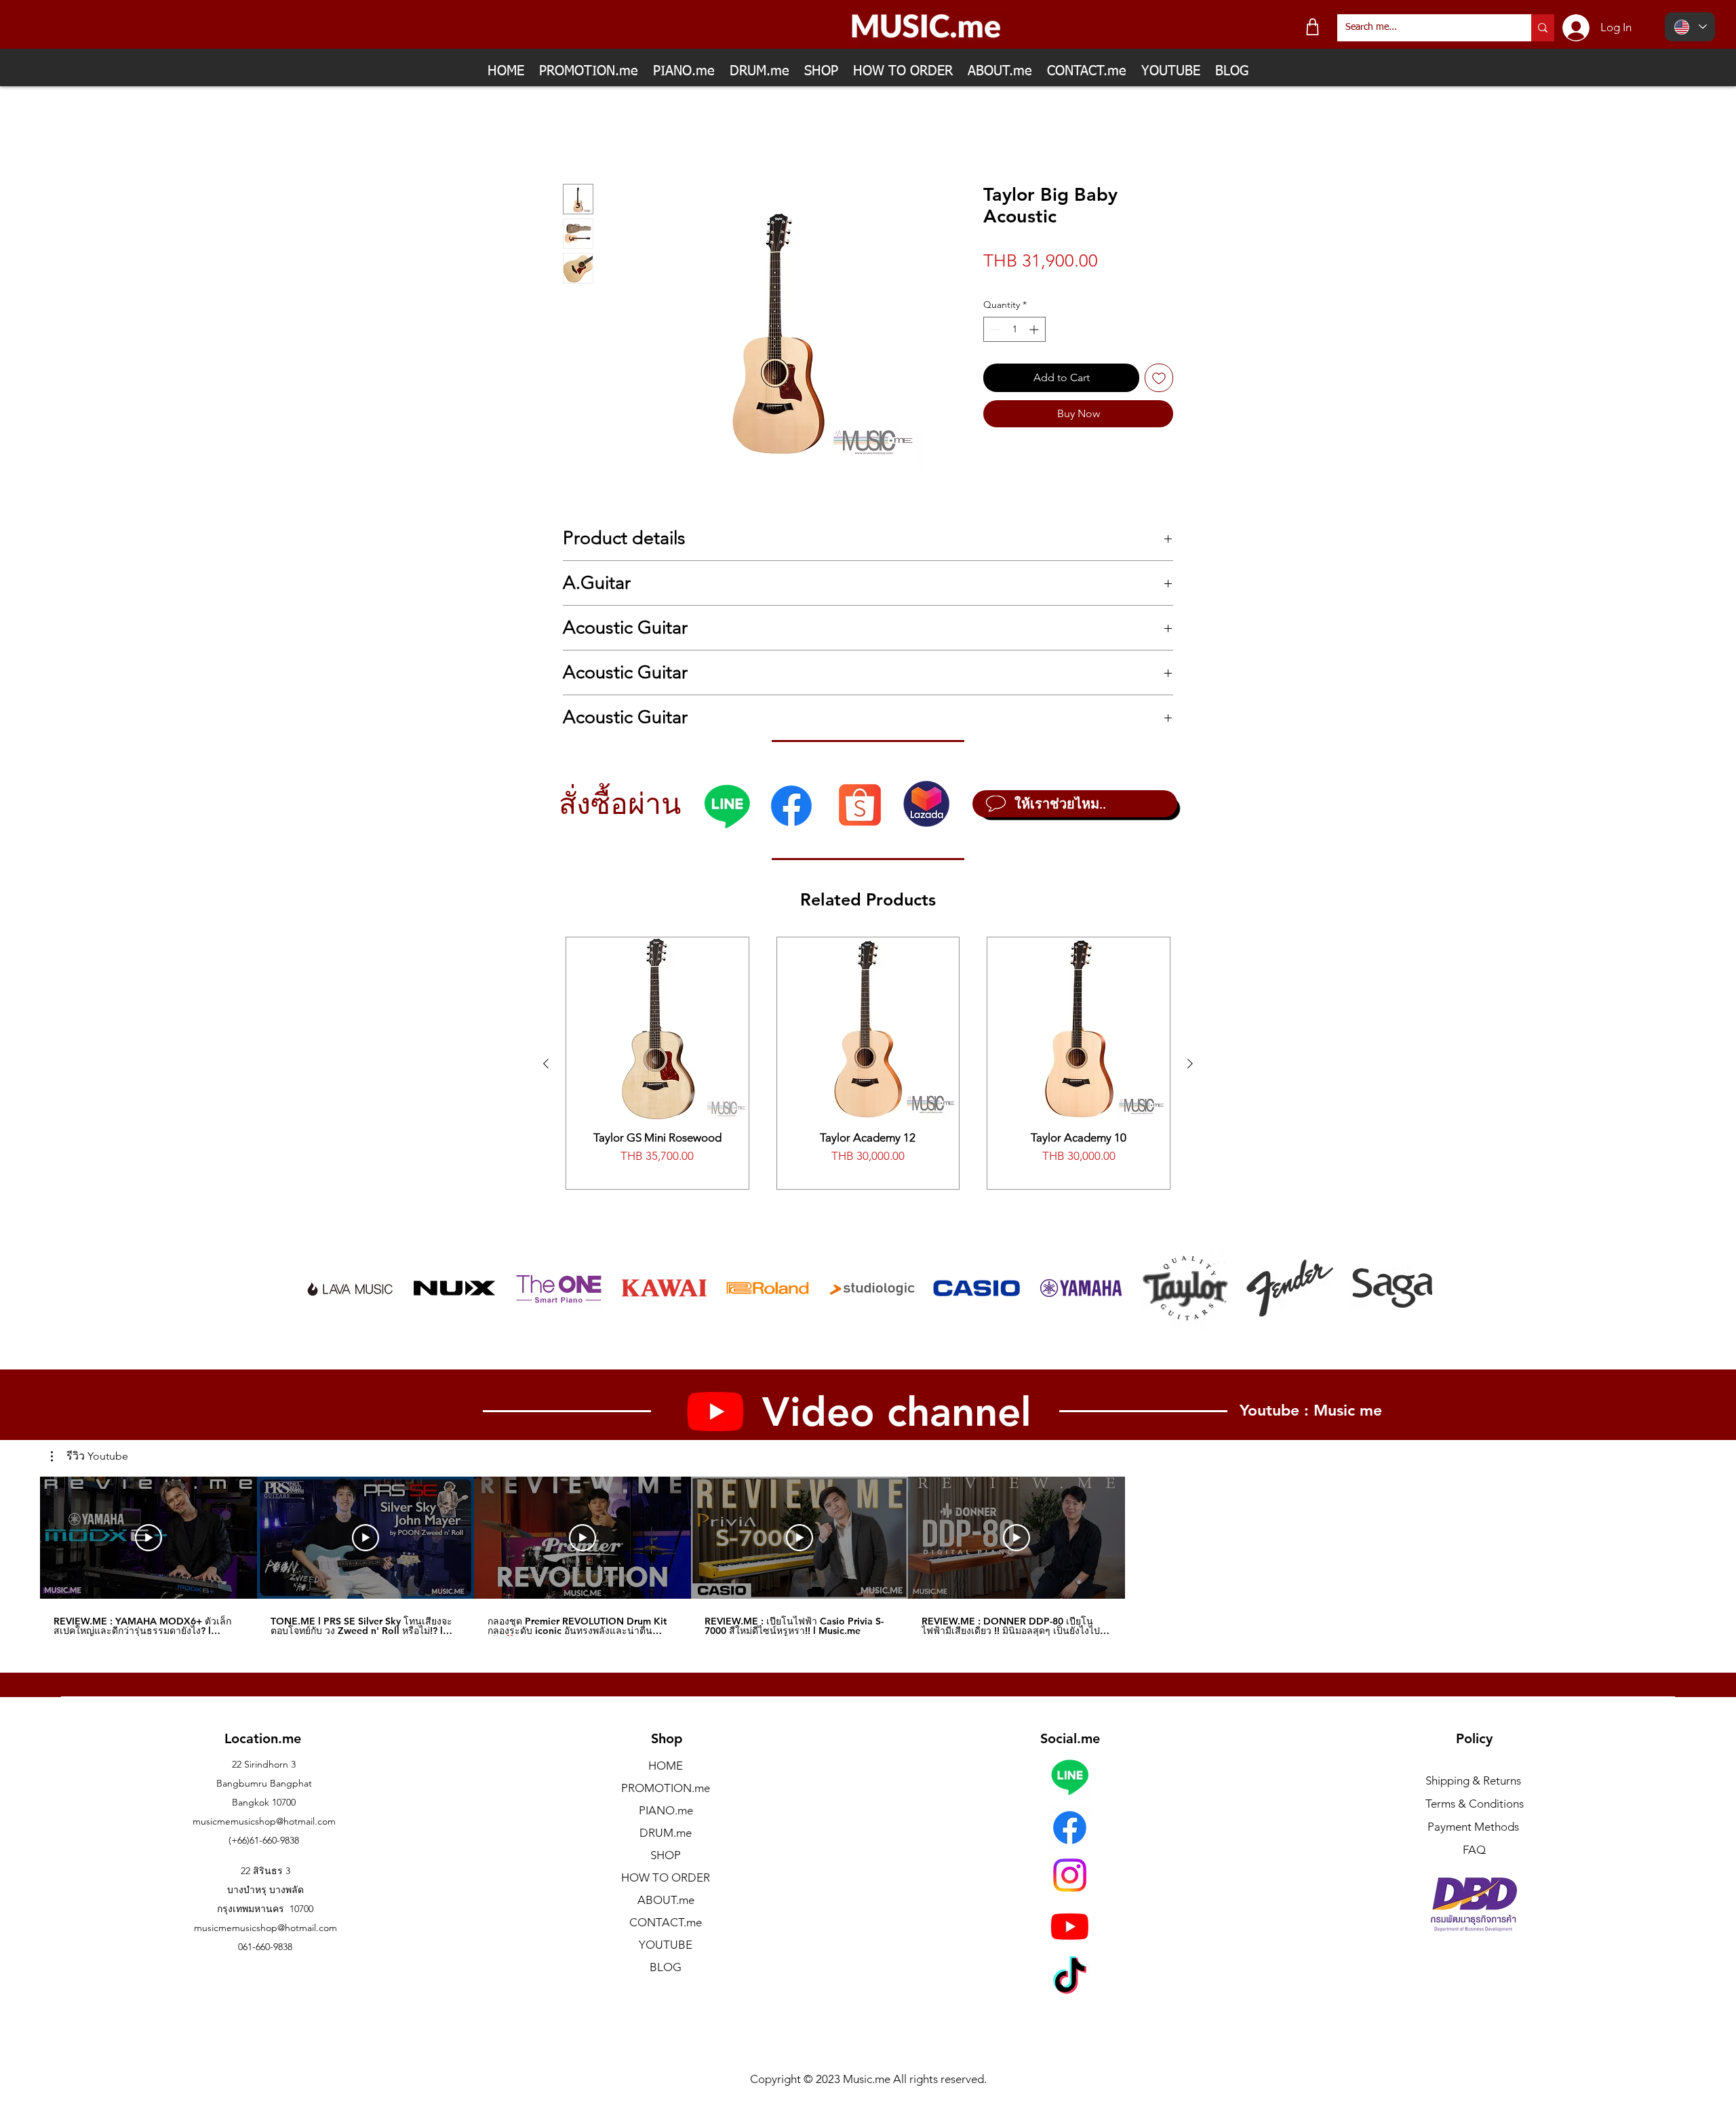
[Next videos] (1146, 1536)
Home (578, 135)
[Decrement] (994, 329)
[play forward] (1415, 1288)
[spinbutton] (1014, 329)
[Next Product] (1190, 1064)
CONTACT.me (666, 1922)
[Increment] (1035, 329)
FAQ (1474, 1850)
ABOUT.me (666, 1900)
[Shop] (1313, 27)
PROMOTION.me (666, 1788)
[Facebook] (791, 806)
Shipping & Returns (1473, 1781)
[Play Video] (149, 1538)
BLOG (666, 1967)
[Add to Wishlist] (1159, 378)
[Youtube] (1070, 1926)
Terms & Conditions (1475, 1804)
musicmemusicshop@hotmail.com (264, 1821)
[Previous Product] (546, 1064)
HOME (666, 1766)
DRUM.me (666, 1833)
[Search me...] (1543, 28)
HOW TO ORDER (666, 1877)
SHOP (666, 1855)
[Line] (727, 806)
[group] (868, 1063)
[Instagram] (1070, 1875)
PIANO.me (666, 1810)
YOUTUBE (666, 1945)
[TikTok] (1070, 1978)
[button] (90, 1457)
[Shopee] (860, 804)
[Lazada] (926, 804)
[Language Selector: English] (1690, 27)
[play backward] (321, 1288)
